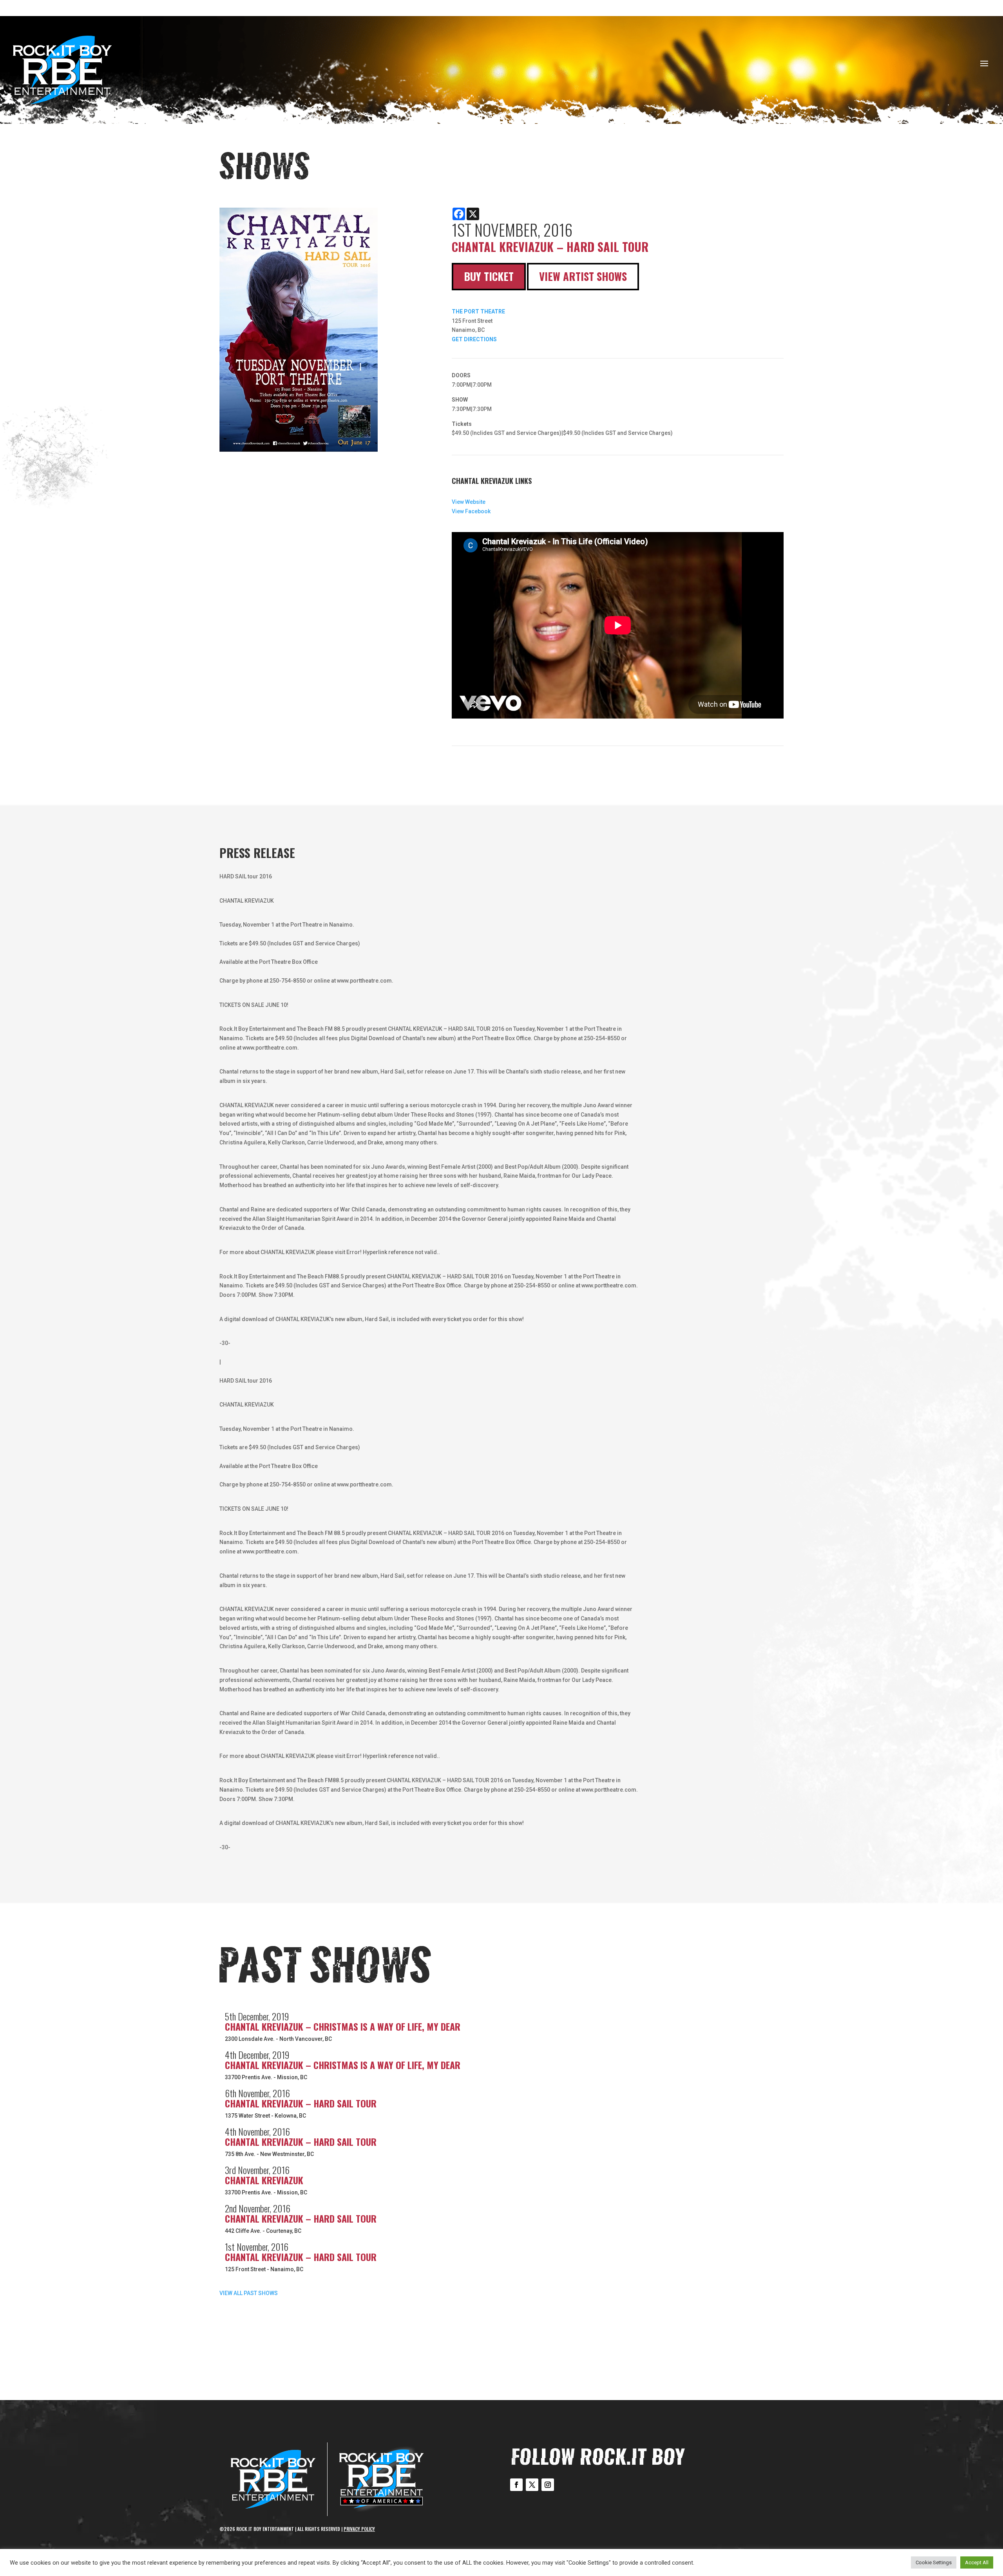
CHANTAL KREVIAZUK (264, 2180)
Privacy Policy (359, 2529)
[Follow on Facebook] (516, 2485)
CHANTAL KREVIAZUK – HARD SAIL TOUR (301, 2103)
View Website (469, 502)
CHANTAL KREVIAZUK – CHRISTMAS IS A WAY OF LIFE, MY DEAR (343, 2026)
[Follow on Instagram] (548, 2485)
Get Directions (474, 339)
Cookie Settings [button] (934, 2562)
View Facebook (471, 511)
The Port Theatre (478, 311)
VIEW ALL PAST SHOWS (249, 2293)
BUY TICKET (489, 276)
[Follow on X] (532, 2485)
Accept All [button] (977, 2562)
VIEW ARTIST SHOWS (583, 276)
